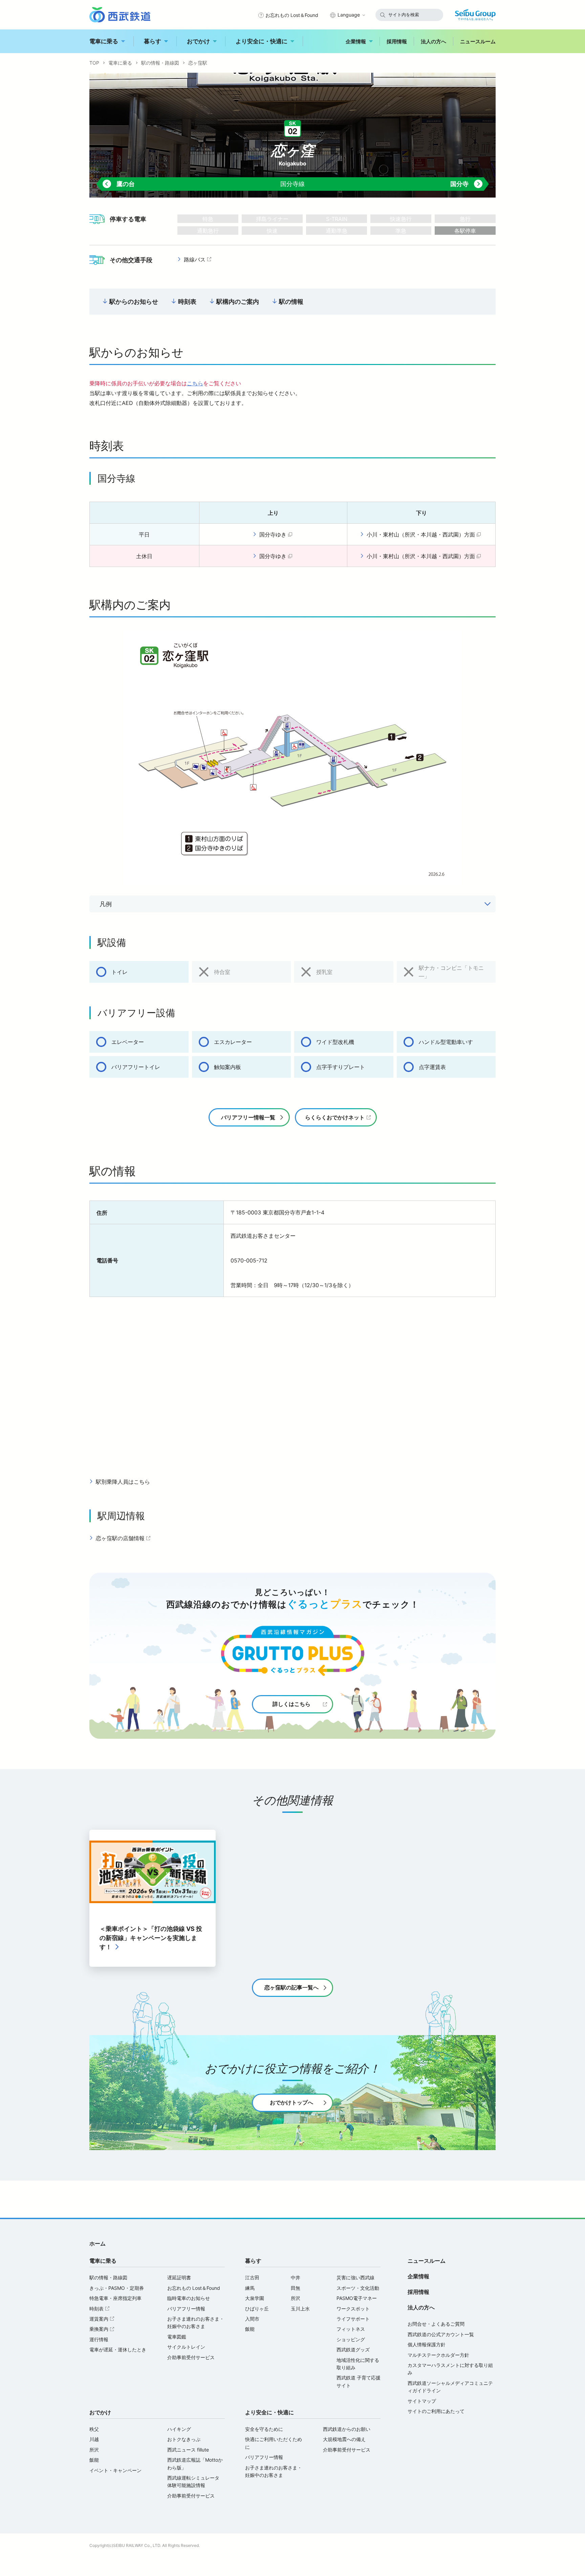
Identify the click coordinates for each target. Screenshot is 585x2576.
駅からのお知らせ (134, 302)
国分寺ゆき (277, 535)
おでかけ (198, 41)
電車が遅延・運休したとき (118, 2350)
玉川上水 (300, 2309)
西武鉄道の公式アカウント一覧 (441, 2334)
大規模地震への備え (344, 2439)
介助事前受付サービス (191, 2357)
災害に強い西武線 (355, 2277)
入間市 (252, 2319)
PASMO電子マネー (357, 2298)
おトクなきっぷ (184, 2439)
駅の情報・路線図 (160, 63)
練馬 (250, 2288)
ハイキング (179, 2429)
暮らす (153, 41)
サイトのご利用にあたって (436, 2411)
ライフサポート (353, 2319)
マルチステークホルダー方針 (438, 2355)
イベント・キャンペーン (115, 2470)
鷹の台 (118, 184)
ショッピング (351, 2339)
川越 (94, 2439)
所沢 (296, 2298)
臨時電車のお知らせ (189, 2298)
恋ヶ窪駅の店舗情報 (124, 1538)
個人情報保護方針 (427, 2344)
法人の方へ (434, 41)
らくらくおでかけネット (335, 1117)
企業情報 (356, 41)
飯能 (250, 2329)
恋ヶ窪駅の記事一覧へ (291, 1987)
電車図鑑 (177, 2337)
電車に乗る (104, 41)
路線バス (198, 260)
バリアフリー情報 (186, 2309)
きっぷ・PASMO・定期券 (117, 2288)
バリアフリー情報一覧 (248, 1117)
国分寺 (467, 184)
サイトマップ (422, 2401)
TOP (94, 63)
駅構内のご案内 (238, 302)
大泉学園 (255, 2298)
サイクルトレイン (186, 2347)
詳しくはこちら (291, 1704)
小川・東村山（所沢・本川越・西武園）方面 (425, 535)
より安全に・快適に (262, 41)
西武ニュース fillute (188, 2450)
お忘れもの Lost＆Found (292, 15)
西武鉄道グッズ (353, 2350)
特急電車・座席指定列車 (115, 2298)
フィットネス (351, 2329)
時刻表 (187, 302)
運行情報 (99, 2339)
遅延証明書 (179, 2277)
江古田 (252, 2277)
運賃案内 (103, 2319)
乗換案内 (103, 2329)
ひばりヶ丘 (257, 2309)
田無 (296, 2288)
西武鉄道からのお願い (347, 2429)
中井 (296, 2277)
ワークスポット (353, 2309)
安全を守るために (264, 2429)
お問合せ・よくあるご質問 (436, 2324)
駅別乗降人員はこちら (123, 1482)
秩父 (94, 2429)
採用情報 (397, 41)
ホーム (97, 2243)
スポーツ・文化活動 (358, 2288)
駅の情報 (291, 302)
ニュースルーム (478, 41)
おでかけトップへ (291, 2102)
